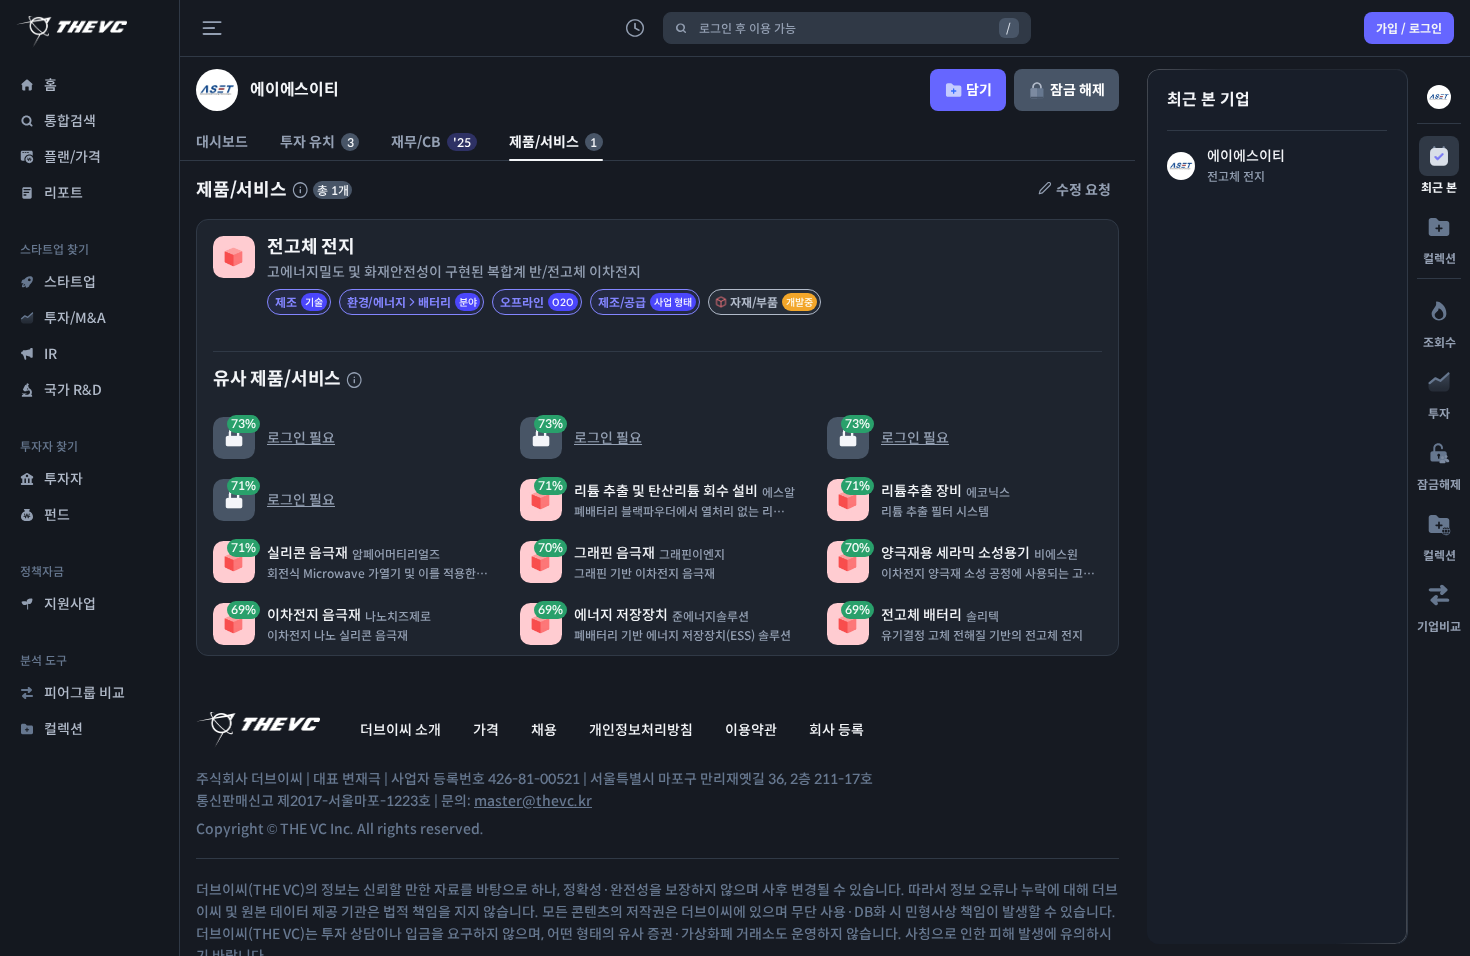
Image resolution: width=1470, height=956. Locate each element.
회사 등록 (836, 730)
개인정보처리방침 (641, 730)
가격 (486, 730)
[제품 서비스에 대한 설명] (300, 190)
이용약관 (751, 730)
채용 (544, 730)
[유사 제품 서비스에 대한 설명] (354, 380)
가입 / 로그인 (1409, 28)
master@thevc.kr (533, 801)
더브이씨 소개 (400, 730)
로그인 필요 (283, 431)
